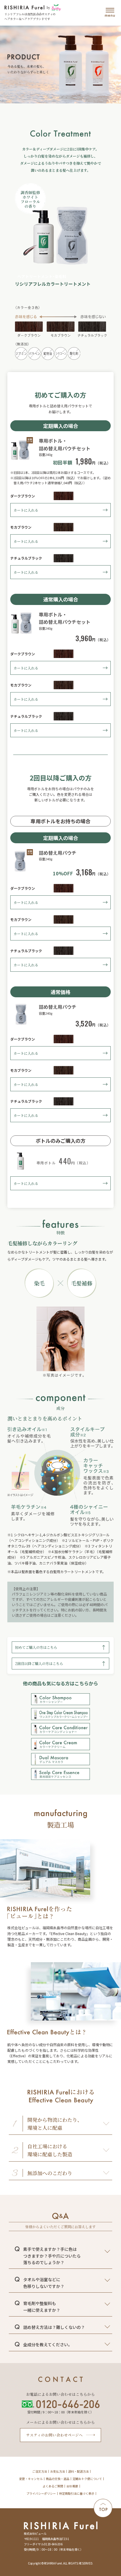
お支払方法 (58, 2471)
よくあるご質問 (53, 2486)
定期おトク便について (87, 2479)
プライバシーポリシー (41, 2494)
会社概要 (72, 2486)
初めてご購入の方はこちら (36, 1647)
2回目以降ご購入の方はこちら (39, 1663)
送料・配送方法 (78, 2471)
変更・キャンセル (31, 2479)
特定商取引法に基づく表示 (77, 2494)
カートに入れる (26, 510)
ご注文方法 (40, 2471)
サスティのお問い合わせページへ (54, 2435)
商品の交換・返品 (58, 2479)
